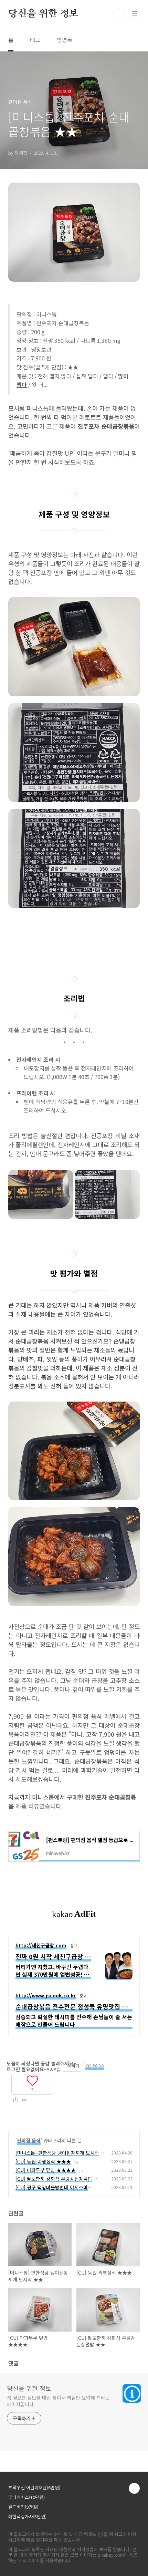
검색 (119, 14)
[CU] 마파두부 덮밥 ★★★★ (46, 2170)
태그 (35, 40)
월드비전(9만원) (23, 2507)
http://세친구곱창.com (41, 1946)
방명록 (65, 40)
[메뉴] (135, 13)
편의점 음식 (29, 2140)
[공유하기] (16, 2100)
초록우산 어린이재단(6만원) (34, 2487)
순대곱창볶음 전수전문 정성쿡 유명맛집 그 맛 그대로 (72, 2007)
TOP (134, 2488)
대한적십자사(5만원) (27, 2516)
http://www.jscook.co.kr (46, 1996)
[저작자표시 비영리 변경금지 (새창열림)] (95, 2067)
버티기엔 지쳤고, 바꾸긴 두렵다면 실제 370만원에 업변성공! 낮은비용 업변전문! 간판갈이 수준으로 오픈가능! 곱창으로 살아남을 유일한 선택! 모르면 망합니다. (52, 1971)
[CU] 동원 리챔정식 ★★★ (43, 2161)
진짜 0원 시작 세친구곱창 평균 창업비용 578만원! (53, 1957)
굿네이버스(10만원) (27, 2497)
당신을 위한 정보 (43, 14)
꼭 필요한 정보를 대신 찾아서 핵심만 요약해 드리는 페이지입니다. (58, 2401)
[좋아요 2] (32, 2080)
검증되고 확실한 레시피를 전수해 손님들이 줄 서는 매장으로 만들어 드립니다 (74, 2021)
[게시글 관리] (24, 2100)
